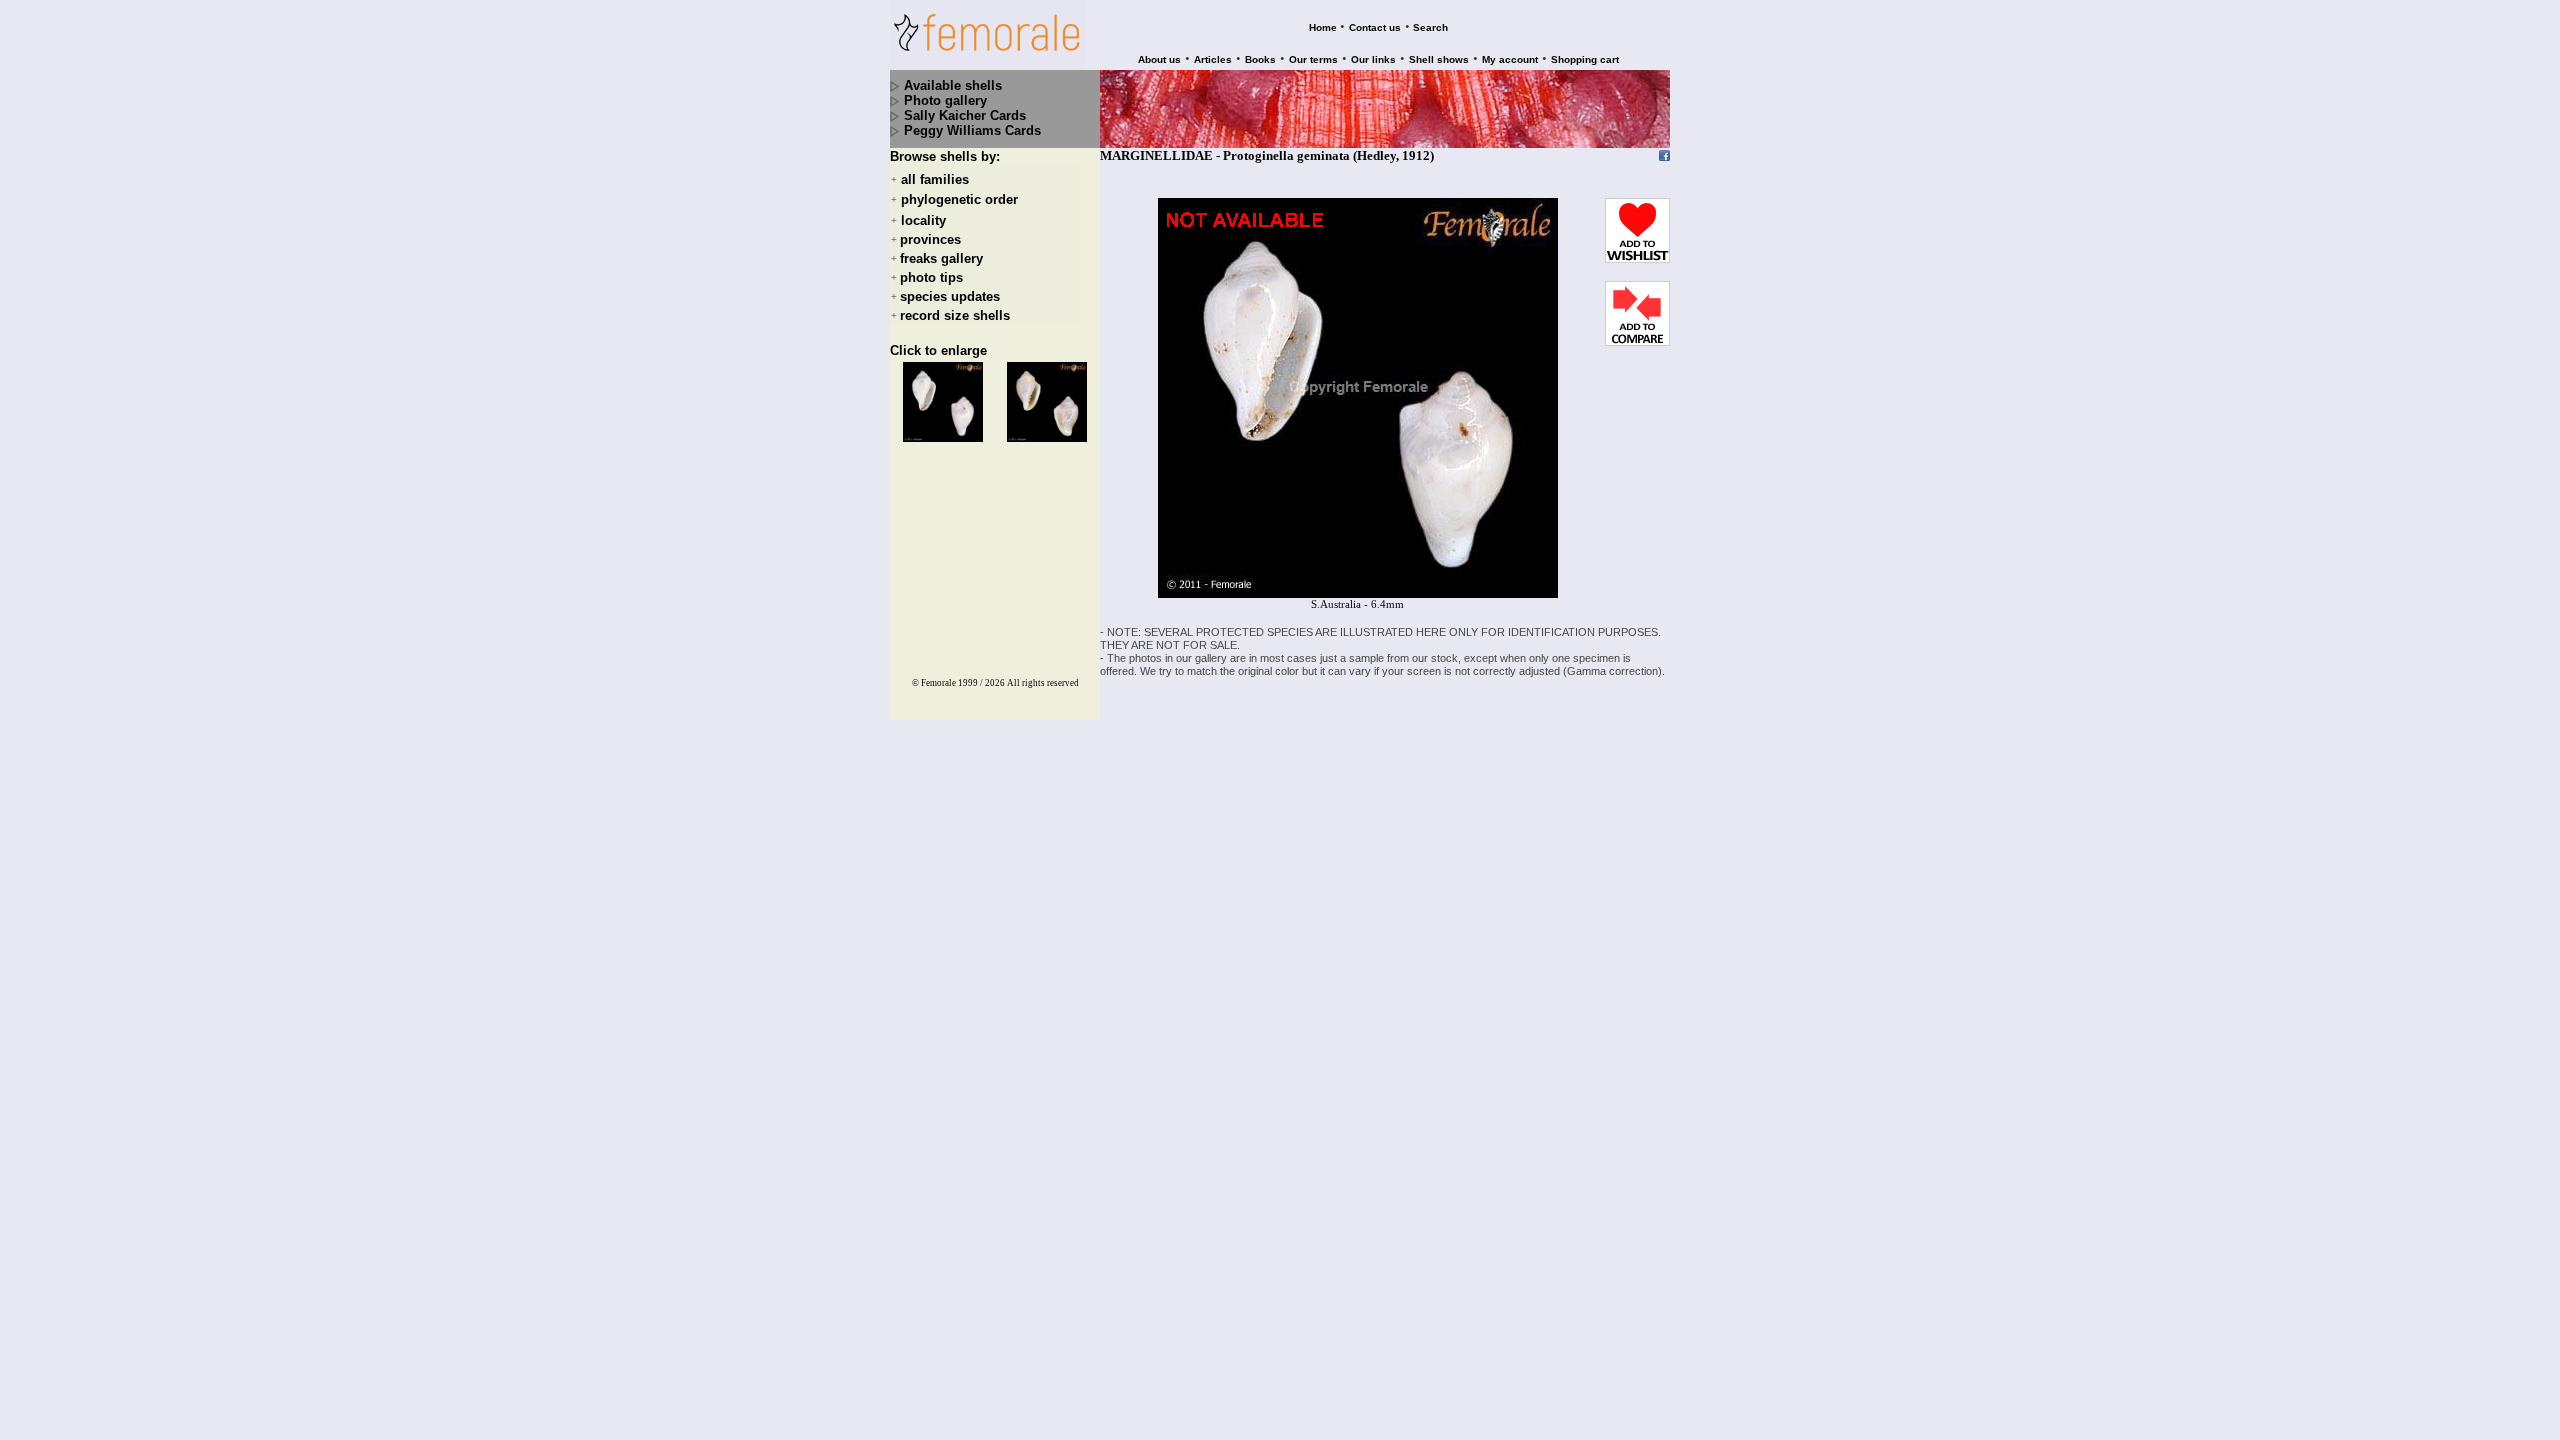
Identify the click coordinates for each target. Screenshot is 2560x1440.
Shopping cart (1585, 59)
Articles (1213, 59)
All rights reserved (1043, 683)
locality (923, 220)
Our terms (1313, 59)
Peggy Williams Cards (972, 130)
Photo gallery (945, 100)
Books (1260, 59)
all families (935, 179)
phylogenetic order (959, 200)
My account (1510, 59)
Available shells (953, 85)
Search (1430, 27)
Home (1323, 27)
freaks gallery (941, 258)
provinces (930, 239)
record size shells (955, 315)
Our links (1373, 59)
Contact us (1375, 27)
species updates (950, 296)
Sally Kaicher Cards (965, 115)
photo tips (931, 277)
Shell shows (1439, 59)
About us (1159, 59)
